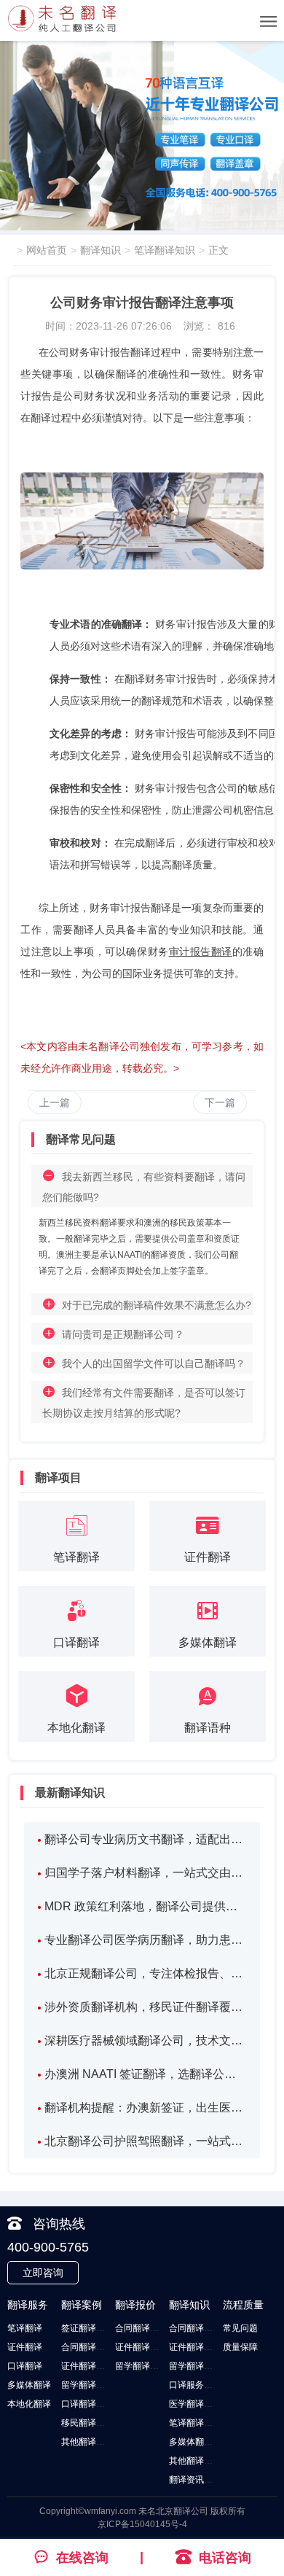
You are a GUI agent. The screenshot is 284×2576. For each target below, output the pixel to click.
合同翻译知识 (195, 2328)
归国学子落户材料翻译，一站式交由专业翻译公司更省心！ (146, 1873)
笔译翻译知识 (165, 250)
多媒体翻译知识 (200, 2442)
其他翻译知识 (195, 2461)
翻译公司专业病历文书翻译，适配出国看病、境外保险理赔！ (146, 1839)
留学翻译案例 (87, 2385)
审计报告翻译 (201, 952)
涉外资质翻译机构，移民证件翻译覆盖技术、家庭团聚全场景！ (146, 2007)
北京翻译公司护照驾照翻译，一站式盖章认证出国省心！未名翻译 (146, 2141)
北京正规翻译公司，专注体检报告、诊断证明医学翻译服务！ (146, 1973)
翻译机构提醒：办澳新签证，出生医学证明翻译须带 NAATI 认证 (146, 2108)
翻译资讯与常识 (200, 2480)
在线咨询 (82, 2558)
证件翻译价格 (141, 2347)
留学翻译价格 (141, 2366)
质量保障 (240, 2347)
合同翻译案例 (87, 2347)
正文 (218, 250)
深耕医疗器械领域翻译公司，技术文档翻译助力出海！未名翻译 (146, 2040)
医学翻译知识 (195, 2404)
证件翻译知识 (195, 2347)
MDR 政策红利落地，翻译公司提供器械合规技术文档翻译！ (146, 1906)
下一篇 (220, 1102)
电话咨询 (225, 2558)
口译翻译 (25, 2366)
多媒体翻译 (29, 2385)
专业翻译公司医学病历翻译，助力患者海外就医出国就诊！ (146, 1940)
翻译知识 (100, 250)
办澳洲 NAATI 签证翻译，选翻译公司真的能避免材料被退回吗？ (146, 2074)
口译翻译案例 (87, 2404)
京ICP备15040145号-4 (142, 2524)
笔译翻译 (25, 2328)
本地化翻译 (29, 2404)
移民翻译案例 (87, 2423)
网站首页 (47, 250)
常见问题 (240, 2328)
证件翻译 (25, 2347)
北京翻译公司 (182, 2511)
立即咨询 (43, 2273)
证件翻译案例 (87, 2366)
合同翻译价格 (141, 2328)
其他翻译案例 (87, 2442)
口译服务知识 (195, 2385)
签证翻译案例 (87, 2328)
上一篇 (55, 1102)
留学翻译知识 (195, 2366)
